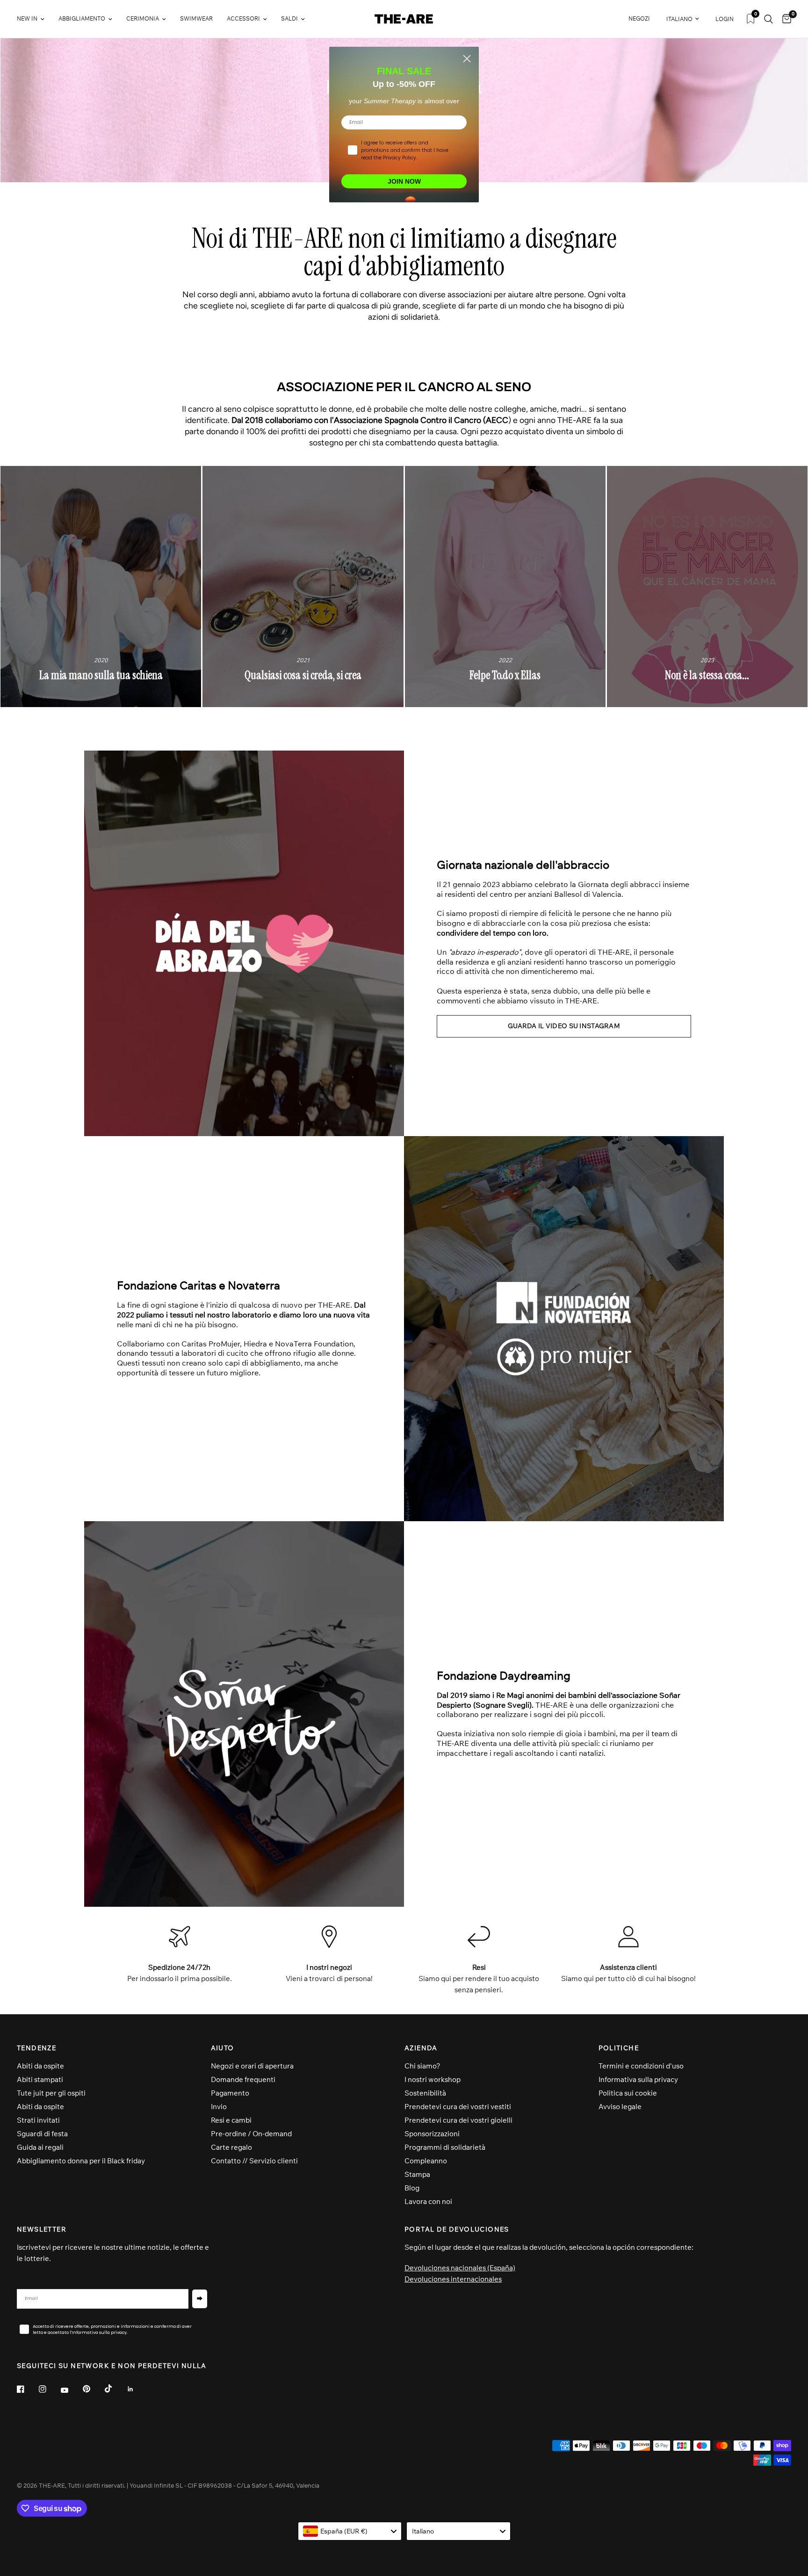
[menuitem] (34, 19)
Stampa (417, 2174)
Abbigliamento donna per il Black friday (81, 2161)
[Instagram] (49, 2389)
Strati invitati (38, 2120)
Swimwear (196, 18)
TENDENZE (36, 2048)
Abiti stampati (40, 2079)
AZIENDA (421, 2048)
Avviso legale (620, 2107)
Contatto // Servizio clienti (254, 2161)
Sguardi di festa (42, 2134)
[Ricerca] (768, 19)
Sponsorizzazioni (432, 2134)
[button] (564, 1026)
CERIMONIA (143, 18)
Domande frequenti (243, 2079)
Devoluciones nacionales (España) (460, 2268)
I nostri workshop (433, 2079)
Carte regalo (231, 2147)
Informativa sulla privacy (638, 2079)
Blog (412, 2188)
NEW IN (27, 18)
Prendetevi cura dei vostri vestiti (458, 2107)
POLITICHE (619, 2048)
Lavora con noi (428, 2201)
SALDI (289, 18)
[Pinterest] (93, 2389)
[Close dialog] (467, 59)
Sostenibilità (425, 2093)
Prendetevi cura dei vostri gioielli (458, 2120)
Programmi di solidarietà (445, 2147)
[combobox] (350, 2531)
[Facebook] (27, 2389)
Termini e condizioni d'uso (641, 2066)
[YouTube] (71, 2390)
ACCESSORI (243, 18)
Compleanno (426, 2161)
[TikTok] (115, 2389)
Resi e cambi (231, 2120)
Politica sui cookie (628, 2093)
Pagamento (230, 2093)
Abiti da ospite (40, 2066)
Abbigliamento (82, 18)
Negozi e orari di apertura (252, 2066)
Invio (219, 2107)
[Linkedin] (137, 2389)
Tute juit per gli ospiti (51, 2093)
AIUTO (223, 2048)
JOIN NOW (404, 181)
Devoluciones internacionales (453, 2279)
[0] (784, 19)
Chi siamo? (422, 2066)
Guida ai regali (40, 2147)
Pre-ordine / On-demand (251, 2134)
